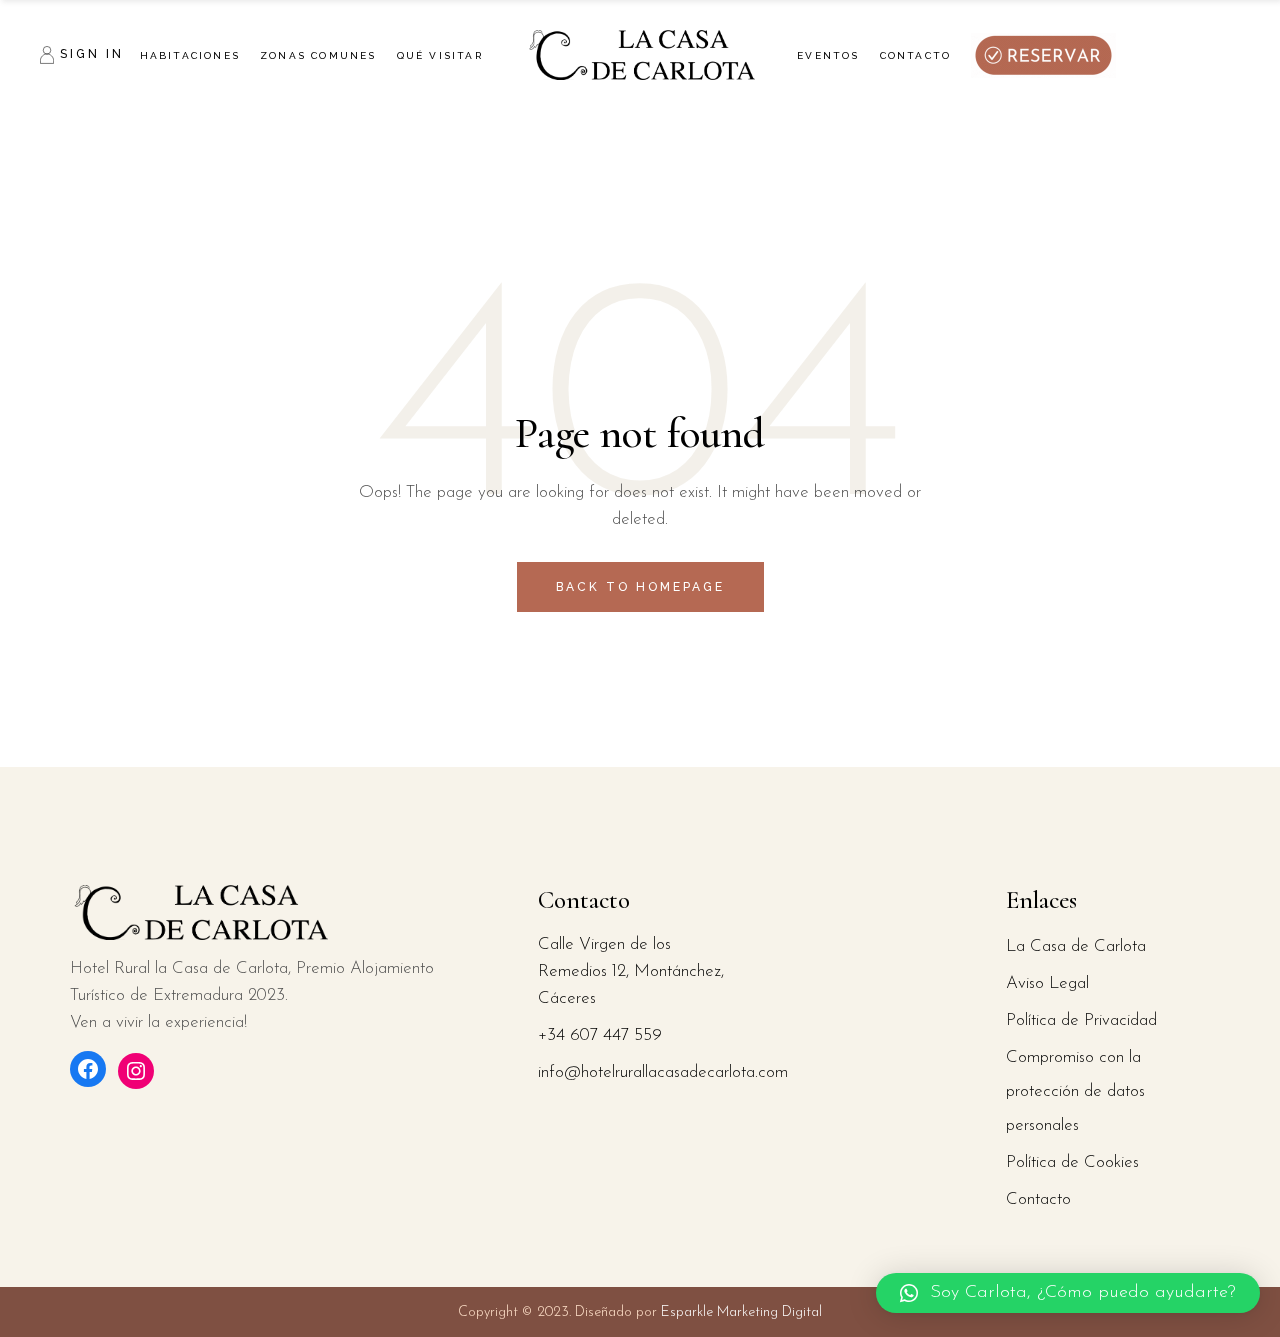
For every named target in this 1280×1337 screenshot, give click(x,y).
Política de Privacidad (1081, 1020)
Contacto (1038, 1199)
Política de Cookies (1072, 1162)
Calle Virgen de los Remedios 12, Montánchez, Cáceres (631, 971)
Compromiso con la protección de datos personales (1075, 1091)
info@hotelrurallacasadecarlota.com (663, 1072)
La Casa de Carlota (1076, 946)
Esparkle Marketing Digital (739, 1312)
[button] (1068, 1293)
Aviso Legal (1047, 983)
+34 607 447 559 (600, 1035)
